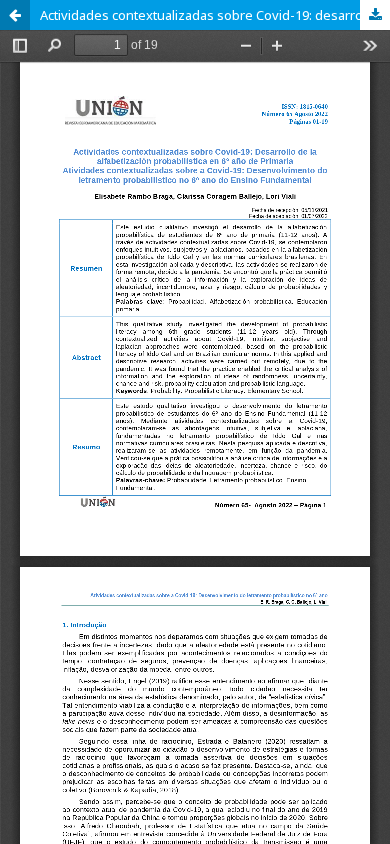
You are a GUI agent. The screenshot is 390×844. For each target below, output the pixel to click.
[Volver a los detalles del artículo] (15, 15)
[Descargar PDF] (375, 15)
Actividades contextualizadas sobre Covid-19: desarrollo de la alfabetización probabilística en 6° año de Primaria (215, 15)
